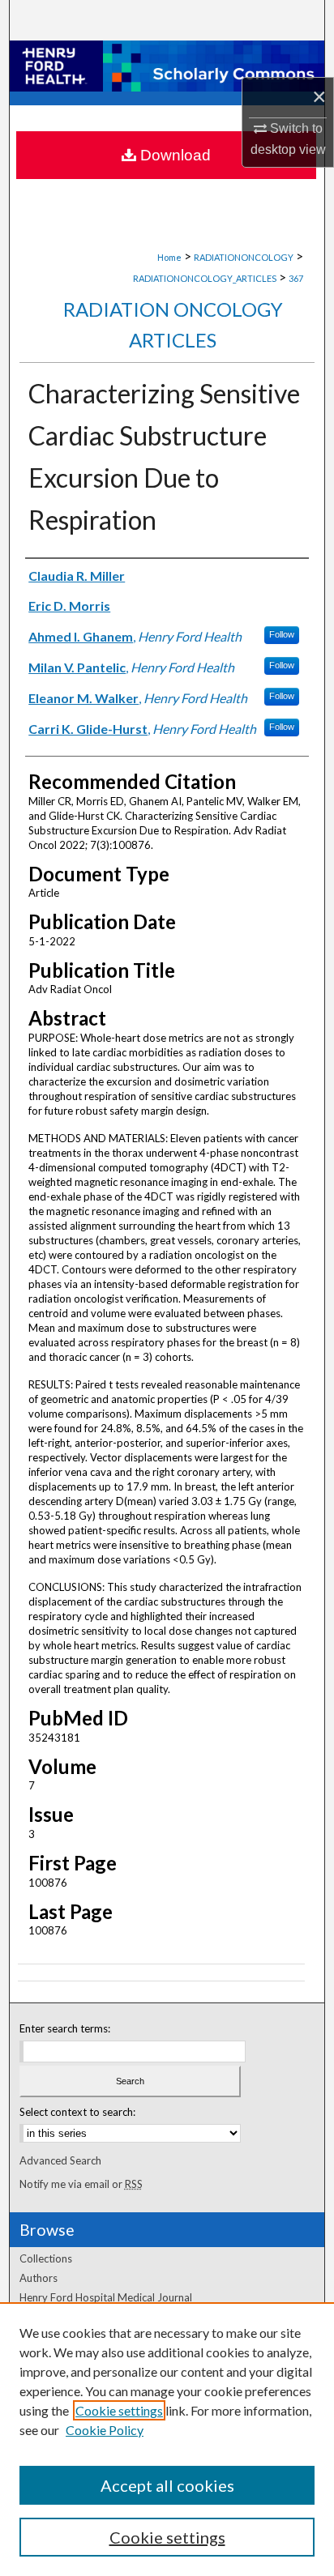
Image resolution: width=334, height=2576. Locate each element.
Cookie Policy (105, 2430)
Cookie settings (119, 2410)
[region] (167, 2439)
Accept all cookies (167, 2485)
